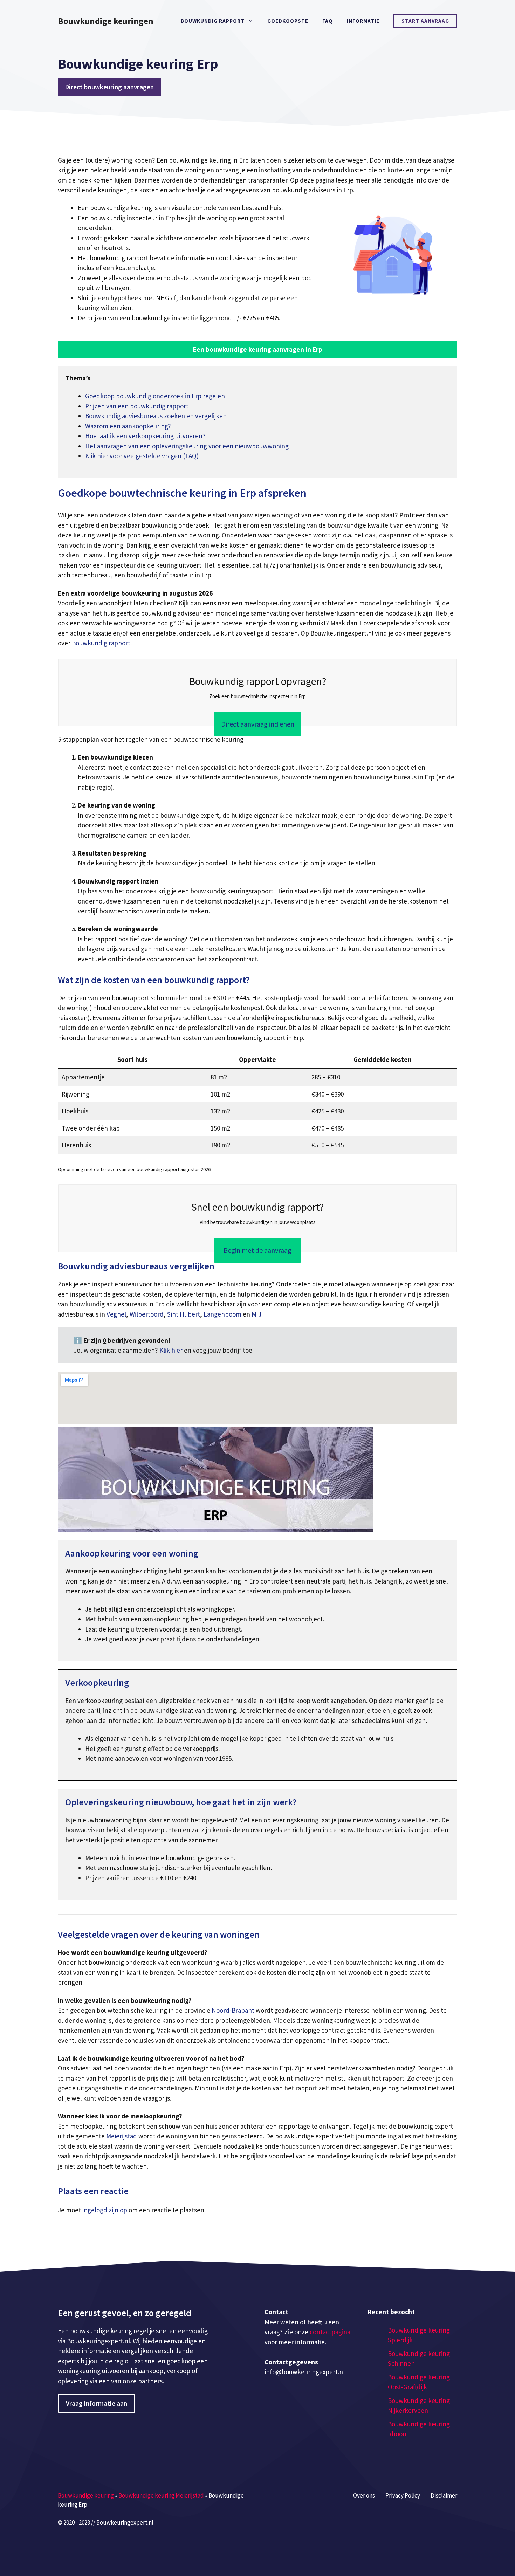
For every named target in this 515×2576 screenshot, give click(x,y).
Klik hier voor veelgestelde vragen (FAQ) (142, 456)
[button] (257, 349)
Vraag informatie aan (97, 2403)
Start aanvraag (425, 21)
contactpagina (330, 2332)
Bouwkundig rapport (213, 21)
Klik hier (172, 1350)
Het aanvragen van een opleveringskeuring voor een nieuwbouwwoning (187, 446)
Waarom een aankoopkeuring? (128, 426)
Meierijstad (122, 2136)
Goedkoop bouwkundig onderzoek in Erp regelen (155, 396)
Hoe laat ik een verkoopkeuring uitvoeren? (145, 436)
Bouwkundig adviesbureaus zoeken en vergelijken (156, 416)
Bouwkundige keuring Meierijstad (161, 2495)
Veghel (116, 1314)
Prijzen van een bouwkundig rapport (137, 406)
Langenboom (222, 1314)
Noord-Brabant (233, 2010)
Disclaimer (444, 2495)
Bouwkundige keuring (86, 2495)
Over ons (364, 2495)
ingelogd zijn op (105, 2210)
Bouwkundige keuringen (106, 21)
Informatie (363, 21)
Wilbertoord (147, 1314)
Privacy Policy (403, 2495)
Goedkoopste (288, 21)
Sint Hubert (184, 1314)
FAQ (328, 21)
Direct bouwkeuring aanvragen (109, 87)
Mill (256, 1314)
